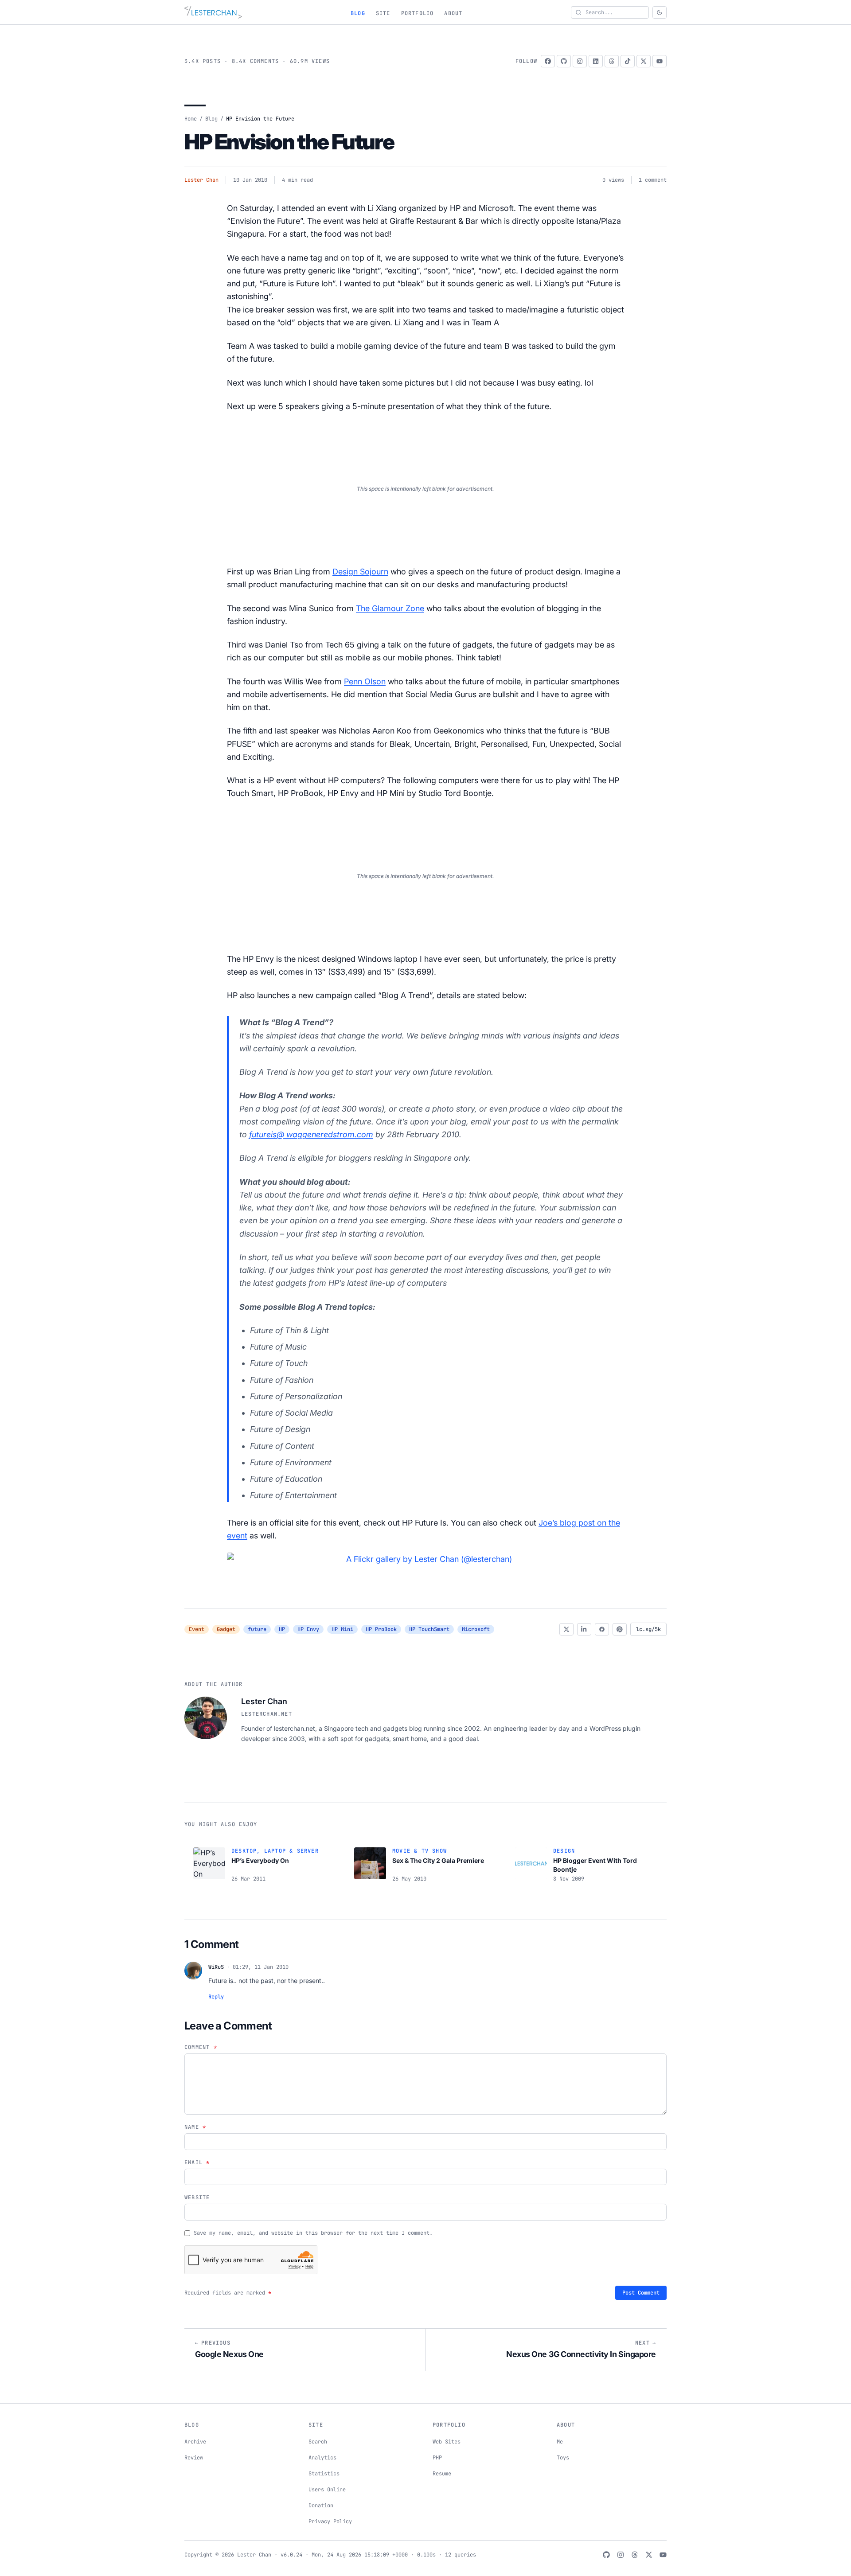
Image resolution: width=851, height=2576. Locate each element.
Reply (216, 1997)
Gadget (226, 1629)
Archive (195, 2442)
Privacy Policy (330, 2521)
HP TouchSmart (429, 1629)
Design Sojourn (360, 572)
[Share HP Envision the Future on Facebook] (602, 1629)
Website (197, 2197)
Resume (442, 2474)
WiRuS (216, 1967)
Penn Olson (365, 681)
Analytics (322, 2458)
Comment (201, 2047)
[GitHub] (564, 61)
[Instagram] (580, 61)
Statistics (324, 2474)
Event (197, 1629)
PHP (437, 2458)
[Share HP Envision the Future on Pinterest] (620, 1629)
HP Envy (308, 1629)
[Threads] (612, 61)
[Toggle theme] (660, 12)
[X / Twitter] (644, 61)
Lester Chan (201, 180)
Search (318, 2442)
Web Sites (447, 2442)
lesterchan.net (267, 1714)
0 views (613, 180)
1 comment (653, 180)
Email (197, 2162)
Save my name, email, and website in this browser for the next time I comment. (313, 2233)
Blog (358, 13)
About (453, 13)
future (257, 1629)
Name (195, 2127)
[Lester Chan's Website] (213, 12)
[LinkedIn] (596, 61)
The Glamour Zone (390, 608)
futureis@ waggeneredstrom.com (311, 1134)
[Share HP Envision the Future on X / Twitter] (566, 1629)
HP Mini (342, 1629)
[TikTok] (628, 61)
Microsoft (476, 1629)
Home (191, 119)
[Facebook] (548, 61)
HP (282, 1629)
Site (383, 13)
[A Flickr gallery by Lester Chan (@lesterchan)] (425, 1559)
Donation (321, 2506)
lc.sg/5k (648, 1629)
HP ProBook (381, 1629)
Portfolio (418, 13)
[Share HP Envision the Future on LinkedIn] (584, 1629)
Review (194, 2458)
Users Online (327, 2490)
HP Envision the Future (289, 142)
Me (560, 2442)
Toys (563, 2458)
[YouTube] (660, 61)
